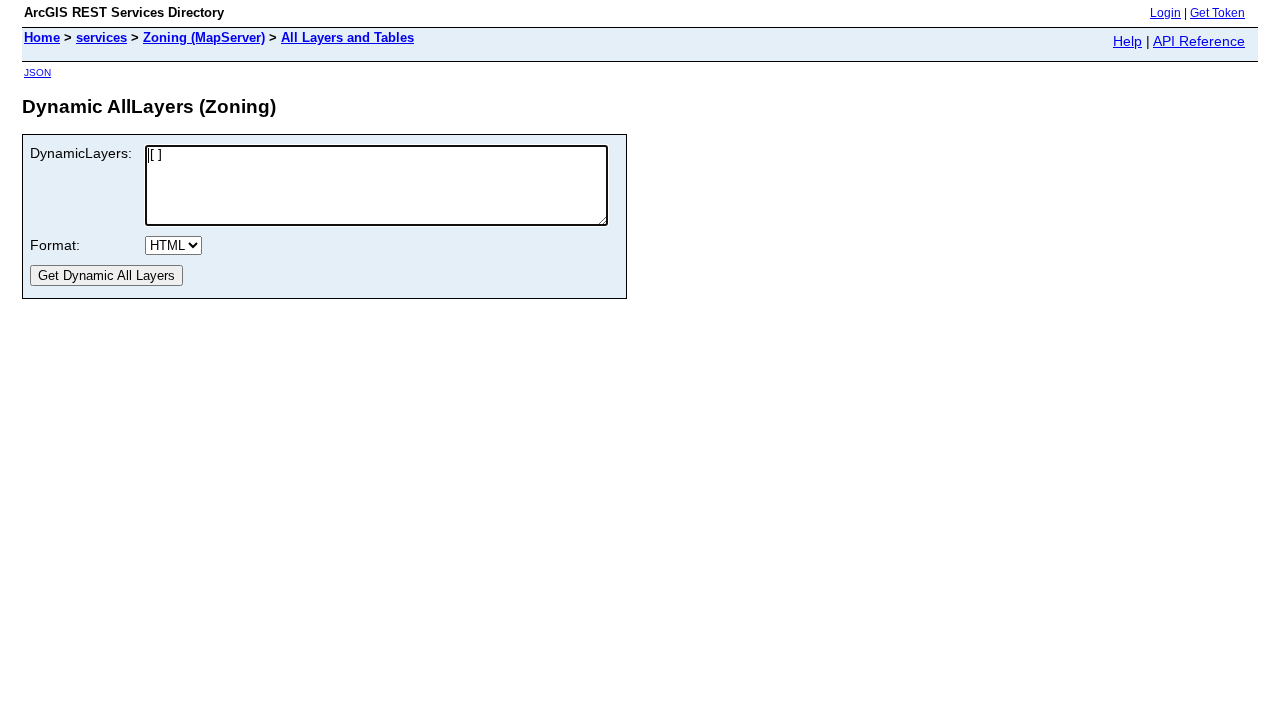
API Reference (1199, 41)
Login (1165, 13)
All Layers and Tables (347, 37)
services (101, 37)
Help (1127, 41)
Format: (55, 245)
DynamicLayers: (81, 153)
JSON (37, 72)
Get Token (1217, 13)
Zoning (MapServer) (204, 37)
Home (42, 37)
